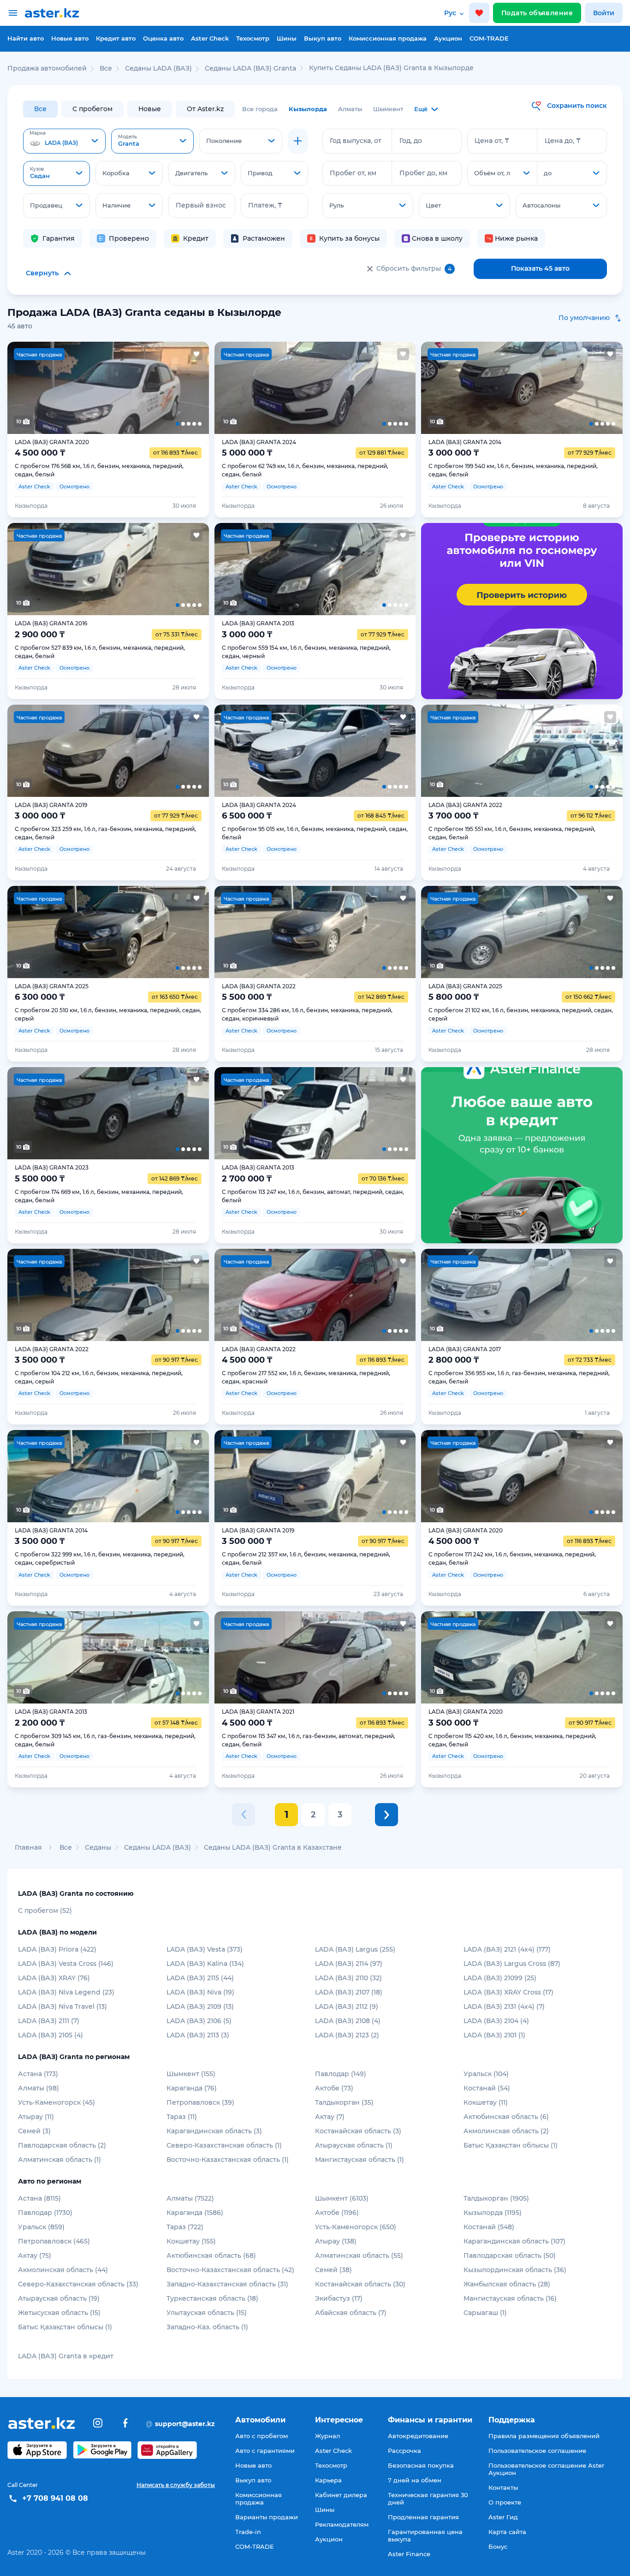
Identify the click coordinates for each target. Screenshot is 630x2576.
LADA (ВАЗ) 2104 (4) (496, 2021)
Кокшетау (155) (191, 2241)
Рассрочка (404, 2451)
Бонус (498, 2546)
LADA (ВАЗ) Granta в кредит (66, 2356)
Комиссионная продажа (388, 38)
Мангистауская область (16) (510, 2298)
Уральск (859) (41, 2227)
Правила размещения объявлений (544, 2436)
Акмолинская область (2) (506, 2131)
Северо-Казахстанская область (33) (78, 2284)
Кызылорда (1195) (493, 2213)
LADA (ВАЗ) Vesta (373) (205, 1949)
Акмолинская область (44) (63, 2270)
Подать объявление (537, 13)
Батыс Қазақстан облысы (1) (511, 2145)
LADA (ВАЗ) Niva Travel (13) (62, 2006)
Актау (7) (330, 2117)
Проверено (129, 238)
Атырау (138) (336, 2241)
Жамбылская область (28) (507, 2284)
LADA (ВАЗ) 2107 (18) (349, 1992)
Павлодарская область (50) (510, 2255)
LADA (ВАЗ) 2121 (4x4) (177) (507, 1949)
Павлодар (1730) (45, 2213)
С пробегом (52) (45, 1911)
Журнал (327, 2436)
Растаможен (264, 238)
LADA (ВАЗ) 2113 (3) (198, 2035)
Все (40, 109)
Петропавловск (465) (54, 2241)
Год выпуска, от (356, 141)
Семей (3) (34, 2131)
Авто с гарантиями (265, 2451)
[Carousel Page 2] (68, 388)
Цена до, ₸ (563, 141)
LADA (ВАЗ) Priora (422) (57, 1949)
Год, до (411, 141)
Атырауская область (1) (354, 2145)
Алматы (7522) (190, 2198)
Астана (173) (38, 2074)
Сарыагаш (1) (485, 2313)
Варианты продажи (267, 2517)
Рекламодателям (342, 2524)
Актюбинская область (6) (506, 2117)
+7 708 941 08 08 (55, 2498)
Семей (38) (333, 2270)
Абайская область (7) (351, 2313)
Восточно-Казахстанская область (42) (230, 2270)
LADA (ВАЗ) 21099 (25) (500, 1978)
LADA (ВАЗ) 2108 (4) (348, 2021)
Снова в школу (437, 238)
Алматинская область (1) (59, 2160)
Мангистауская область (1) (360, 2160)
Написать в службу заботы (176, 2485)
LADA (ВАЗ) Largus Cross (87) (512, 1964)
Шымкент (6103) (342, 2198)
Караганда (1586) (195, 2213)
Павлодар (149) (341, 2074)
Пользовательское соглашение (537, 2451)
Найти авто (26, 38)
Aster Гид (503, 2517)
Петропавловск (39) (200, 2102)
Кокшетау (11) (486, 2102)
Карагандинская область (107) (514, 2241)
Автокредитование (418, 2436)
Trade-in (248, 2532)
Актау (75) (35, 2255)
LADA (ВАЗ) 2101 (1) (494, 2035)
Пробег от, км (353, 173)
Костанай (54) (487, 2088)
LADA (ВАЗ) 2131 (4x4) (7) (504, 2006)
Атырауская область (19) (59, 2298)
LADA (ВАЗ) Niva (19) (200, 1992)
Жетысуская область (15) (59, 2313)
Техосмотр (253, 38)
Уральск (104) (486, 2074)
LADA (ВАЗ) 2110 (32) (348, 1978)
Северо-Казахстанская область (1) (224, 2145)
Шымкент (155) (191, 2074)
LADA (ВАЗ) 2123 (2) (347, 2035)
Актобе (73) (334, 2088)
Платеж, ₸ (265, 205)
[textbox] (64, 142)
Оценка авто (163, 38)
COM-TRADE (489, 38)
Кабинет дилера (341, 2495)
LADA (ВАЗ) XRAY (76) (54, 1978)
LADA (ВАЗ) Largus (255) (355, 1949)
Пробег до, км (423, 173)
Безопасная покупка (421, 2465)
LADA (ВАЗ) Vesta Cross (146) (66, 1964)
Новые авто (70, 38)
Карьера (328, 2480)
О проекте (505, 2502)
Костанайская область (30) (360, 2284)
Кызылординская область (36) (515, 2270)
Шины (287, 38)
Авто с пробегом (262, 2436)
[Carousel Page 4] (148, 388)
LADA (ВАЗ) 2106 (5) (199, 2021)
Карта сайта (507, 2532)
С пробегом (92, 109)
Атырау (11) (36, 2117)
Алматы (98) (39, 2088)
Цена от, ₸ (492, 141)
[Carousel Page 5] (188, 388)
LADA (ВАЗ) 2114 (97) (349, 1964)
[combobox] (64, 141)
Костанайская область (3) (358, 2131)
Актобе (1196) (337, 2213)
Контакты (503, 2487)
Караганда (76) (192, 2088)
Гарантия (59, 238)
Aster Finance (409, 2554)
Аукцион (448, 38)
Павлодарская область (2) (62, 2145)
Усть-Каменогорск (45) (56, 2102)
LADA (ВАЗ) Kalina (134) (205, 1964)
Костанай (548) (489, 2227)
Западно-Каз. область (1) (207, 2327)
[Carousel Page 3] (108, 388)
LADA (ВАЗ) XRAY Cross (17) (508, 1992)
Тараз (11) (182, 2117)
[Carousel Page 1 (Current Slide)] (27, 388)
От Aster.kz (205, 109)
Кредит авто (116, 38)
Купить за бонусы (349, 238)
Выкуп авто (323, 38)
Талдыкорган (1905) (496, 2198)
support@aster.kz (180, 2423)
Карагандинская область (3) (214, 2131)
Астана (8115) (39, 2198)
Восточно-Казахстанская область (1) (228, 2160)
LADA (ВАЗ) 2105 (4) (51, 2035)
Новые (150, 109)
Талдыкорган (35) (344, 2102)
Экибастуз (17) (339, 2298)
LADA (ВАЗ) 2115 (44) (200, 1978)
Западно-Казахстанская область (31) (227, 2284)
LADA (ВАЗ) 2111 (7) (49, 2021)
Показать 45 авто (540, 268)
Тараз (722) (185, 2227)
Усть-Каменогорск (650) (356, 2227)
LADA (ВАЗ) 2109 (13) (200, 2006)
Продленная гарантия (423, 2517)
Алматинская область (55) (359, 2255)
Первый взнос (201, 205)
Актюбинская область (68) (211, 2255)
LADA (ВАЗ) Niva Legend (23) (66, 1992)
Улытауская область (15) (207, 2313)
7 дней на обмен (415, 2480)
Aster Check (210, 38)
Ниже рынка (516, 238)
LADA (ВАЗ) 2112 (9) (347, 2006)
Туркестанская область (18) (212, 2298)
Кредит (196, 238)
